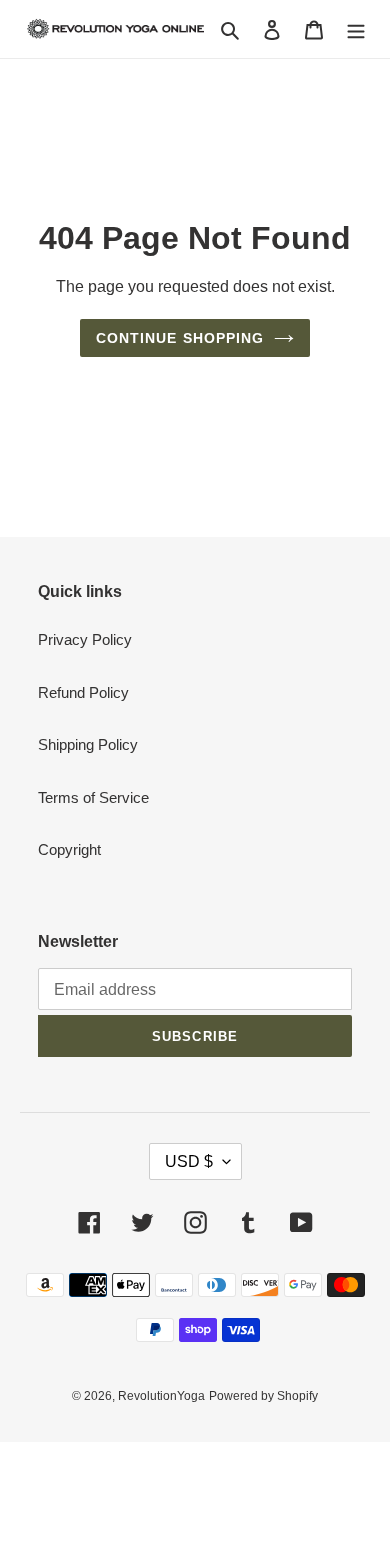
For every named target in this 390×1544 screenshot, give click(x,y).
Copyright (69, 849)
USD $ (189, 1161)
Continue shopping (180, 338)
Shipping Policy (88, 744)
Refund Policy (83, 692)
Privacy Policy (85, 639)
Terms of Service (93, 797)
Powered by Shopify (263, 1396)
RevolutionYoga (161, 1396)
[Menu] (356, 29)
